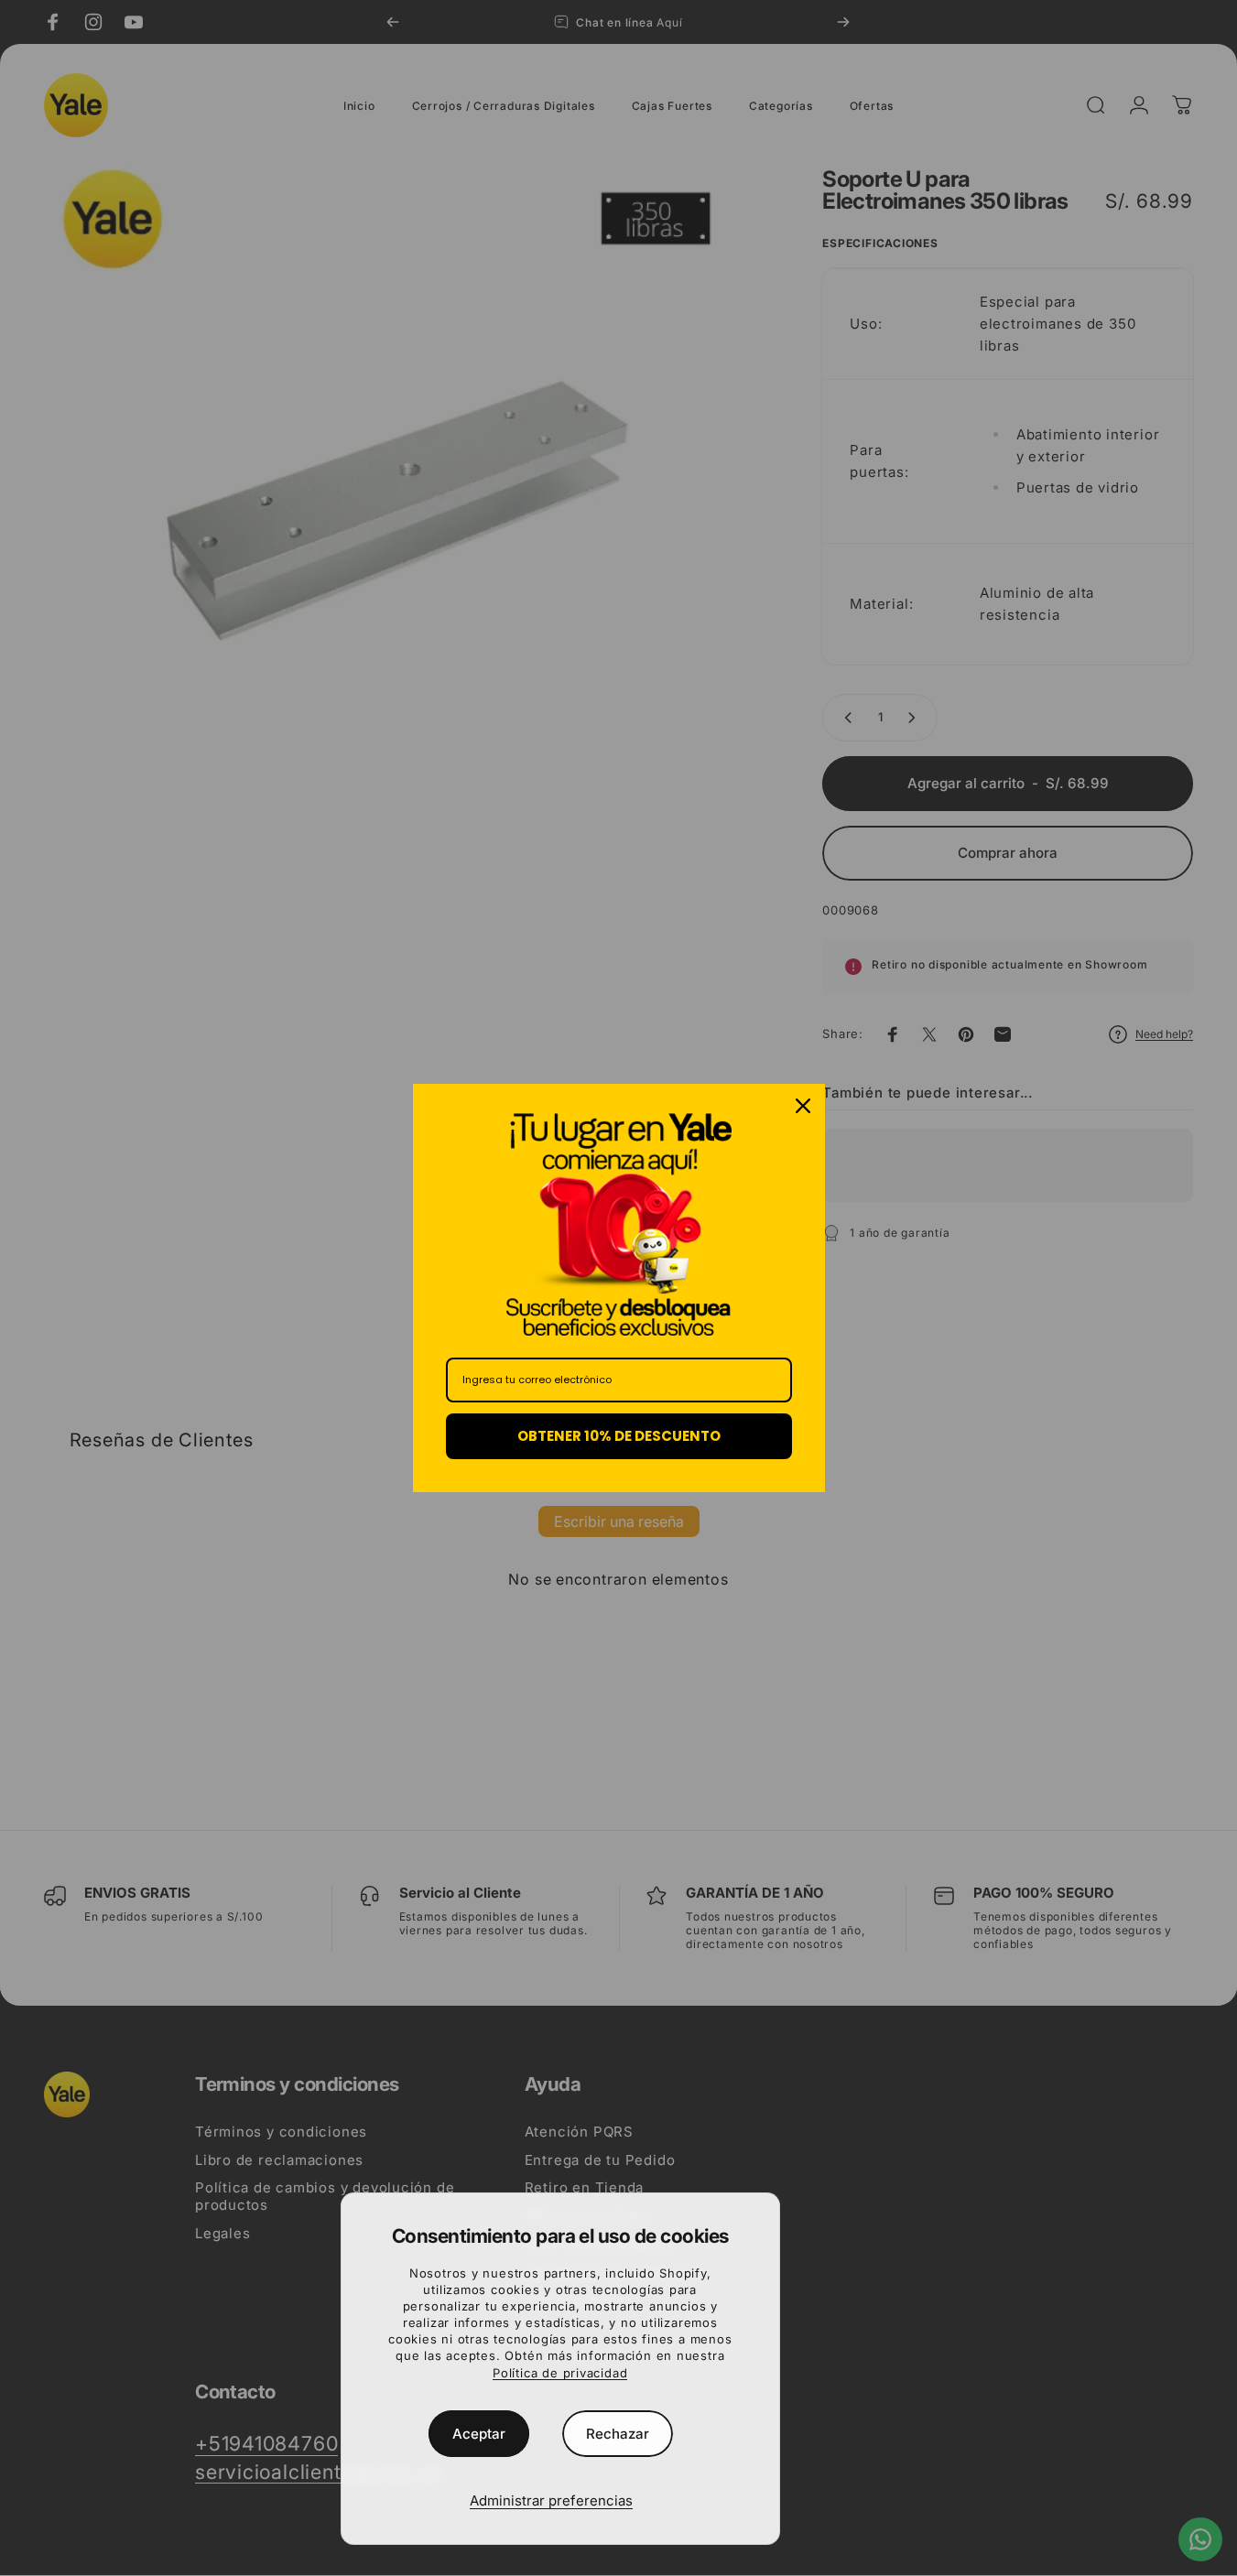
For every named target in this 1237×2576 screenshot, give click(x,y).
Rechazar (618, 2434)
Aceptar (479, 2434)
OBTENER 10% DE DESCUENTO (619, 1436)
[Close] (803, 1106)
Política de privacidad (560, 2373)
